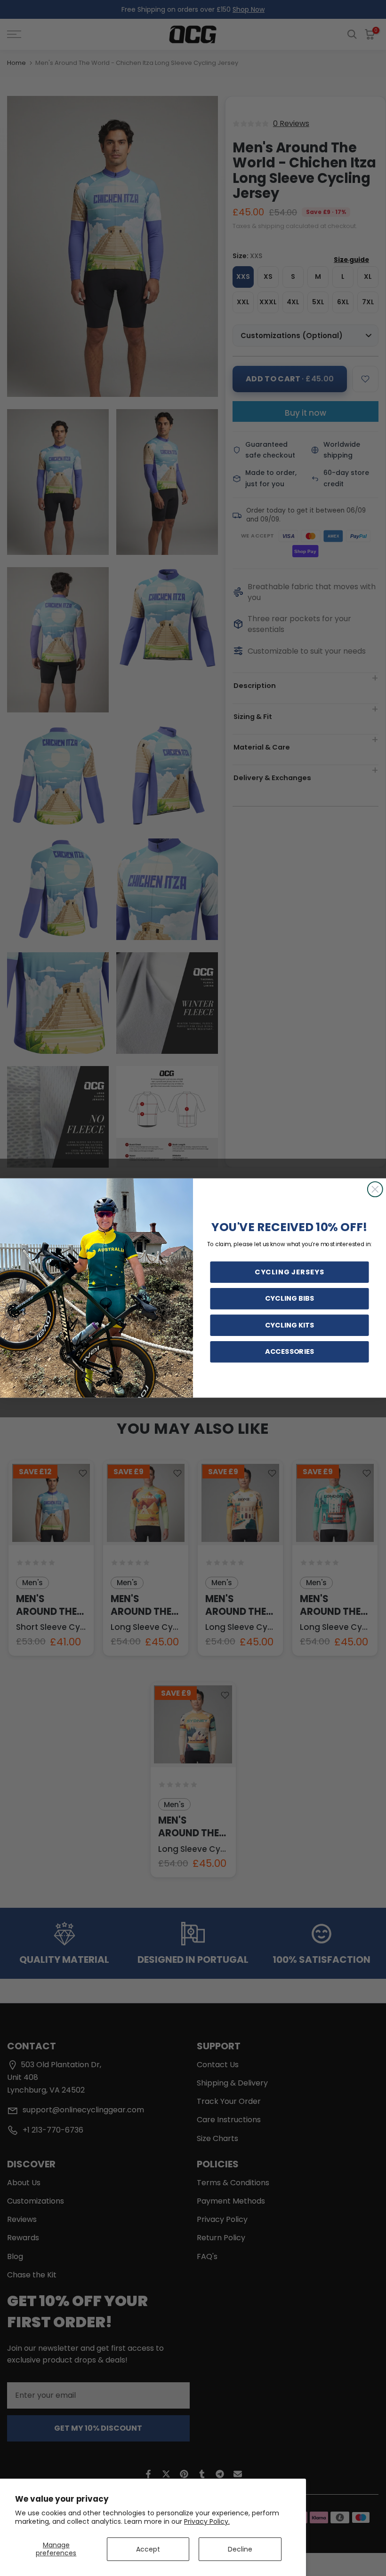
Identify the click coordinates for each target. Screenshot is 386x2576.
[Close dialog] (375, 1189)
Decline (240, 2549)
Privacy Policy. (207, 2521)
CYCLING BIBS (290, 1299)
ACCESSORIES (290, 1352)
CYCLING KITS (290, 1325)
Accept (148, 2549)
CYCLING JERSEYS (290, 1272)
